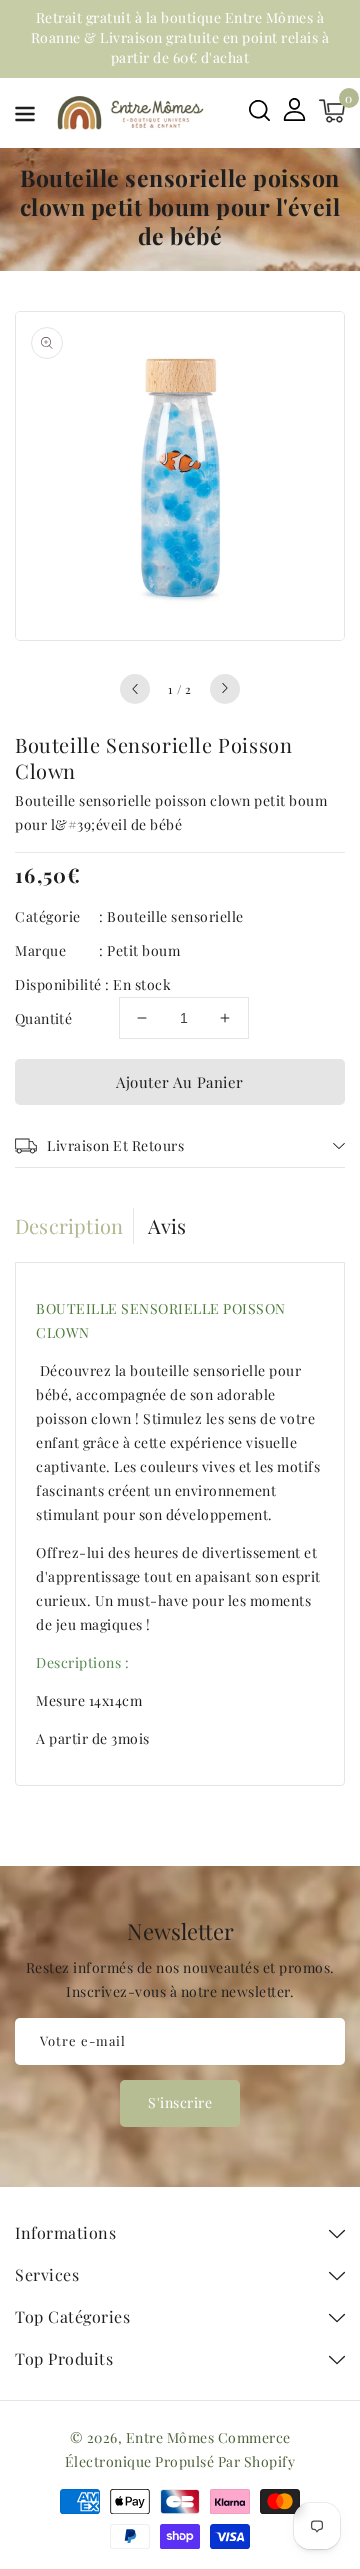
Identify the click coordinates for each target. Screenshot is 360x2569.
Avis (167, 1225)
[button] (25, 117)
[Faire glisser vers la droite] (225, 689)
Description (69, 1225)
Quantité (43, 1018)
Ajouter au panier (180, 1082)
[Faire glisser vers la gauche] (135, 689)
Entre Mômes (170, 2437)
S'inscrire (180, 2102)
